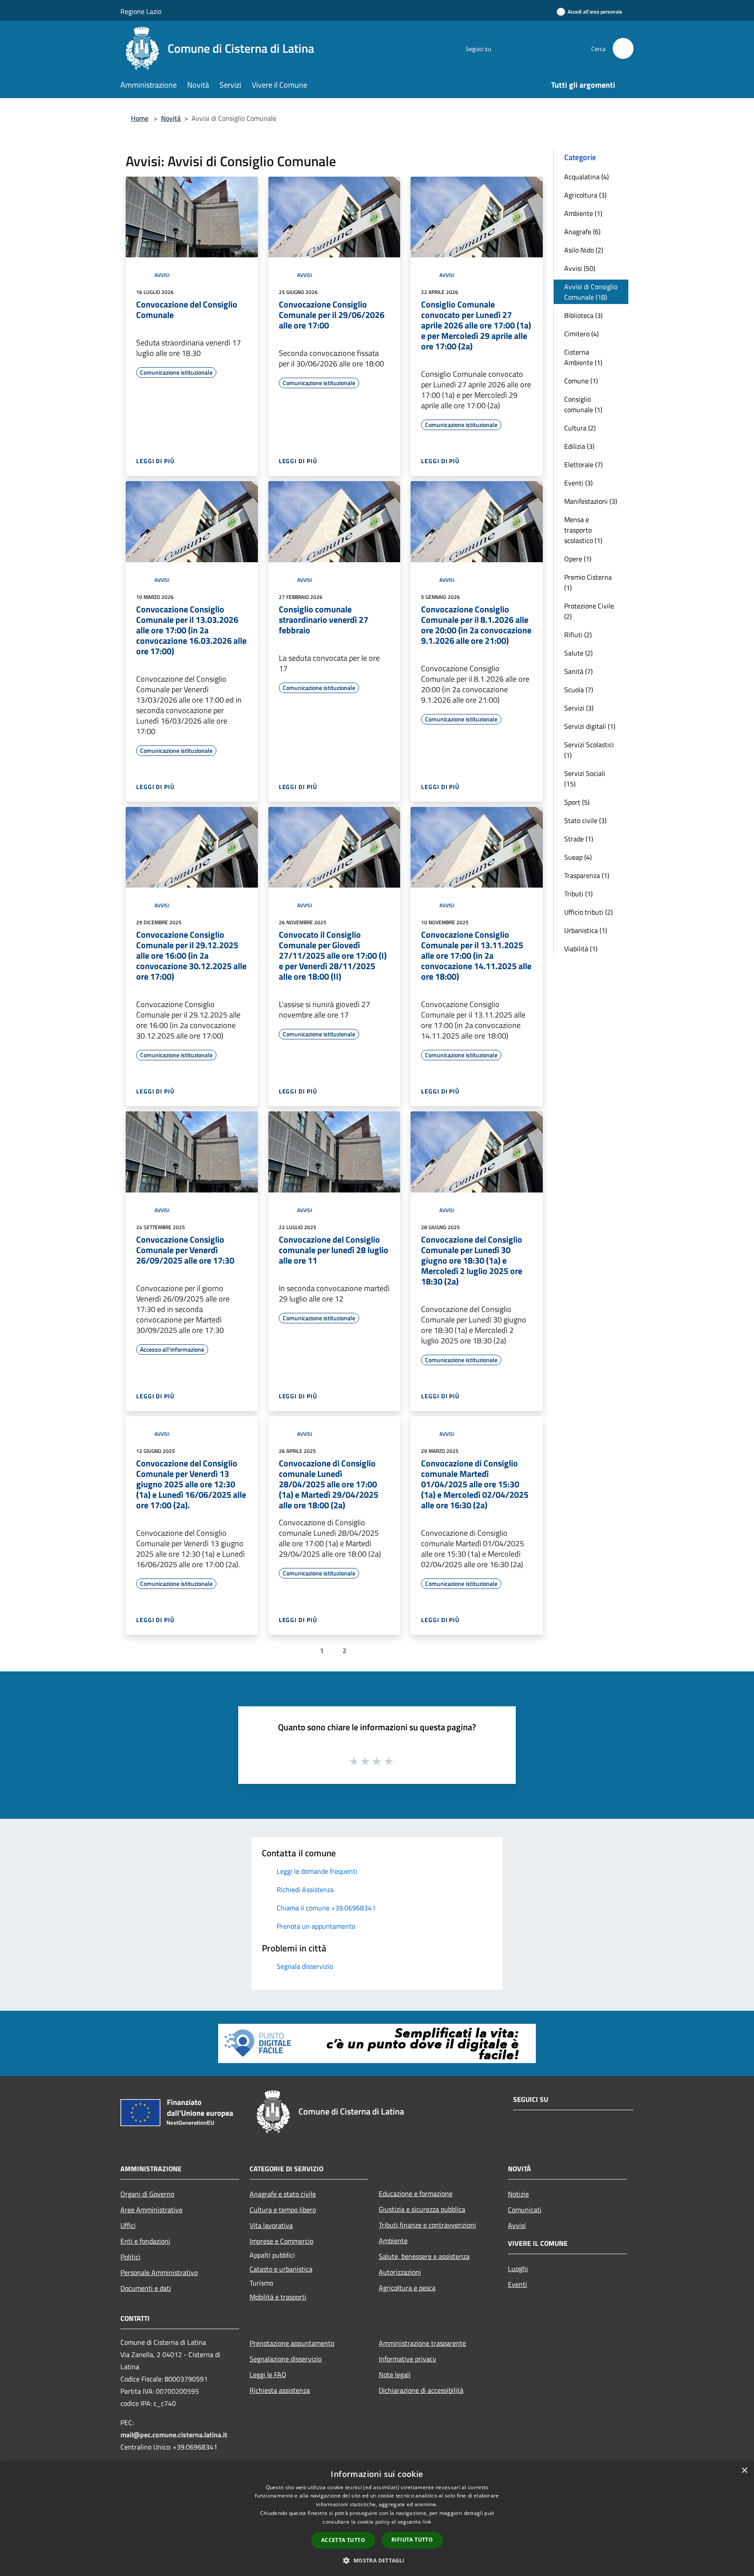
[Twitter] (524, 48)
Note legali (395, 2374)
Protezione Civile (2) (589, 611)
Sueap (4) (578, 857)
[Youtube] (545, 48)
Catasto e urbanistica (281, 2269)
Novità (171, 118)
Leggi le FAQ (268, 2374)
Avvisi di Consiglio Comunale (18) (591, 292)
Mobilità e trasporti (278, 2297)
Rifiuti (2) (578, 635)
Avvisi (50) (580, 268)
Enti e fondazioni (145, 2241)
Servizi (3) (579, 708)
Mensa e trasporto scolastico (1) (583, 530)
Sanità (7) (578, 671)
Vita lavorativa (271, 2225)
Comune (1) (581, 381)
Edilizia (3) (579, 446)
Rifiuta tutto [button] (412, 2540)
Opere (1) (578, 559)
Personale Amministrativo (159, 2272)
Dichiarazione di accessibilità (421, 2390)
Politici (130, 2257)
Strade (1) (579, 839)
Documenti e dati (146, 2288)
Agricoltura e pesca (407, 2288)
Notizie (518, 2194)
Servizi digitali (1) (590, 726)
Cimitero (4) (581, 334)
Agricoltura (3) (585, 195)
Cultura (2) (580, 428)
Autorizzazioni (400, 2272)
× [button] (744, 2471)
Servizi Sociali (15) (585, 779)
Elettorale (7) (583, 465)
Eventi (518, 2284)
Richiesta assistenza (280, 2390)
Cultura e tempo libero (283, 2210)
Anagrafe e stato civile (283, 2194)
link (427, 2522)
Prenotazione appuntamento (292, 2343)
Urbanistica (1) (586, 930)
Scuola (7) (579, 690)
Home (140, 118)
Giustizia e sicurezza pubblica (422, 2209)
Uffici (128, 2225)
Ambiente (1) (583, 213)
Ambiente (393, 2241)
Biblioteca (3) (583, 315)
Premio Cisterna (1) (588, 582)
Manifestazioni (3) (591, 501)
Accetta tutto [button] (343, 2540)
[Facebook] (502, 48)
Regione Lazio (141, 11)
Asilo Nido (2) (584, 250)
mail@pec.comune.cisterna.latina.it (174, 2435)
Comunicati (525, 2210)
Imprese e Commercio (281, 2241)
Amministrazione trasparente (422, 2343)
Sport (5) (577, 802)
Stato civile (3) (585, 820)
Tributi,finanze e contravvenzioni (427, 2225)
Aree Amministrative (151, 2210)
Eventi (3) (578, 483)
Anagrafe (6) (582, 232)
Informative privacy (408, 2359)
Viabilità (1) (581, 949)
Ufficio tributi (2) (588, 912)
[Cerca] (623, 48)
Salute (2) (578, 653)
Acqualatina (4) (586, 177)
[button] (377, 2560)
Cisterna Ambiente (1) (583, 357)
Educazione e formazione (416, 2193)
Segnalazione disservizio (286, 2359)
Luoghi (518, 2269)
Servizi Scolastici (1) (589, 750)
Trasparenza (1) (587, 875)
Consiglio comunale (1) (583, 404)
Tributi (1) (578, 894)
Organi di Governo (147, 2194)
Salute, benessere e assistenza (424, 2256)
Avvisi (162, 275)
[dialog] (377, 2519)
